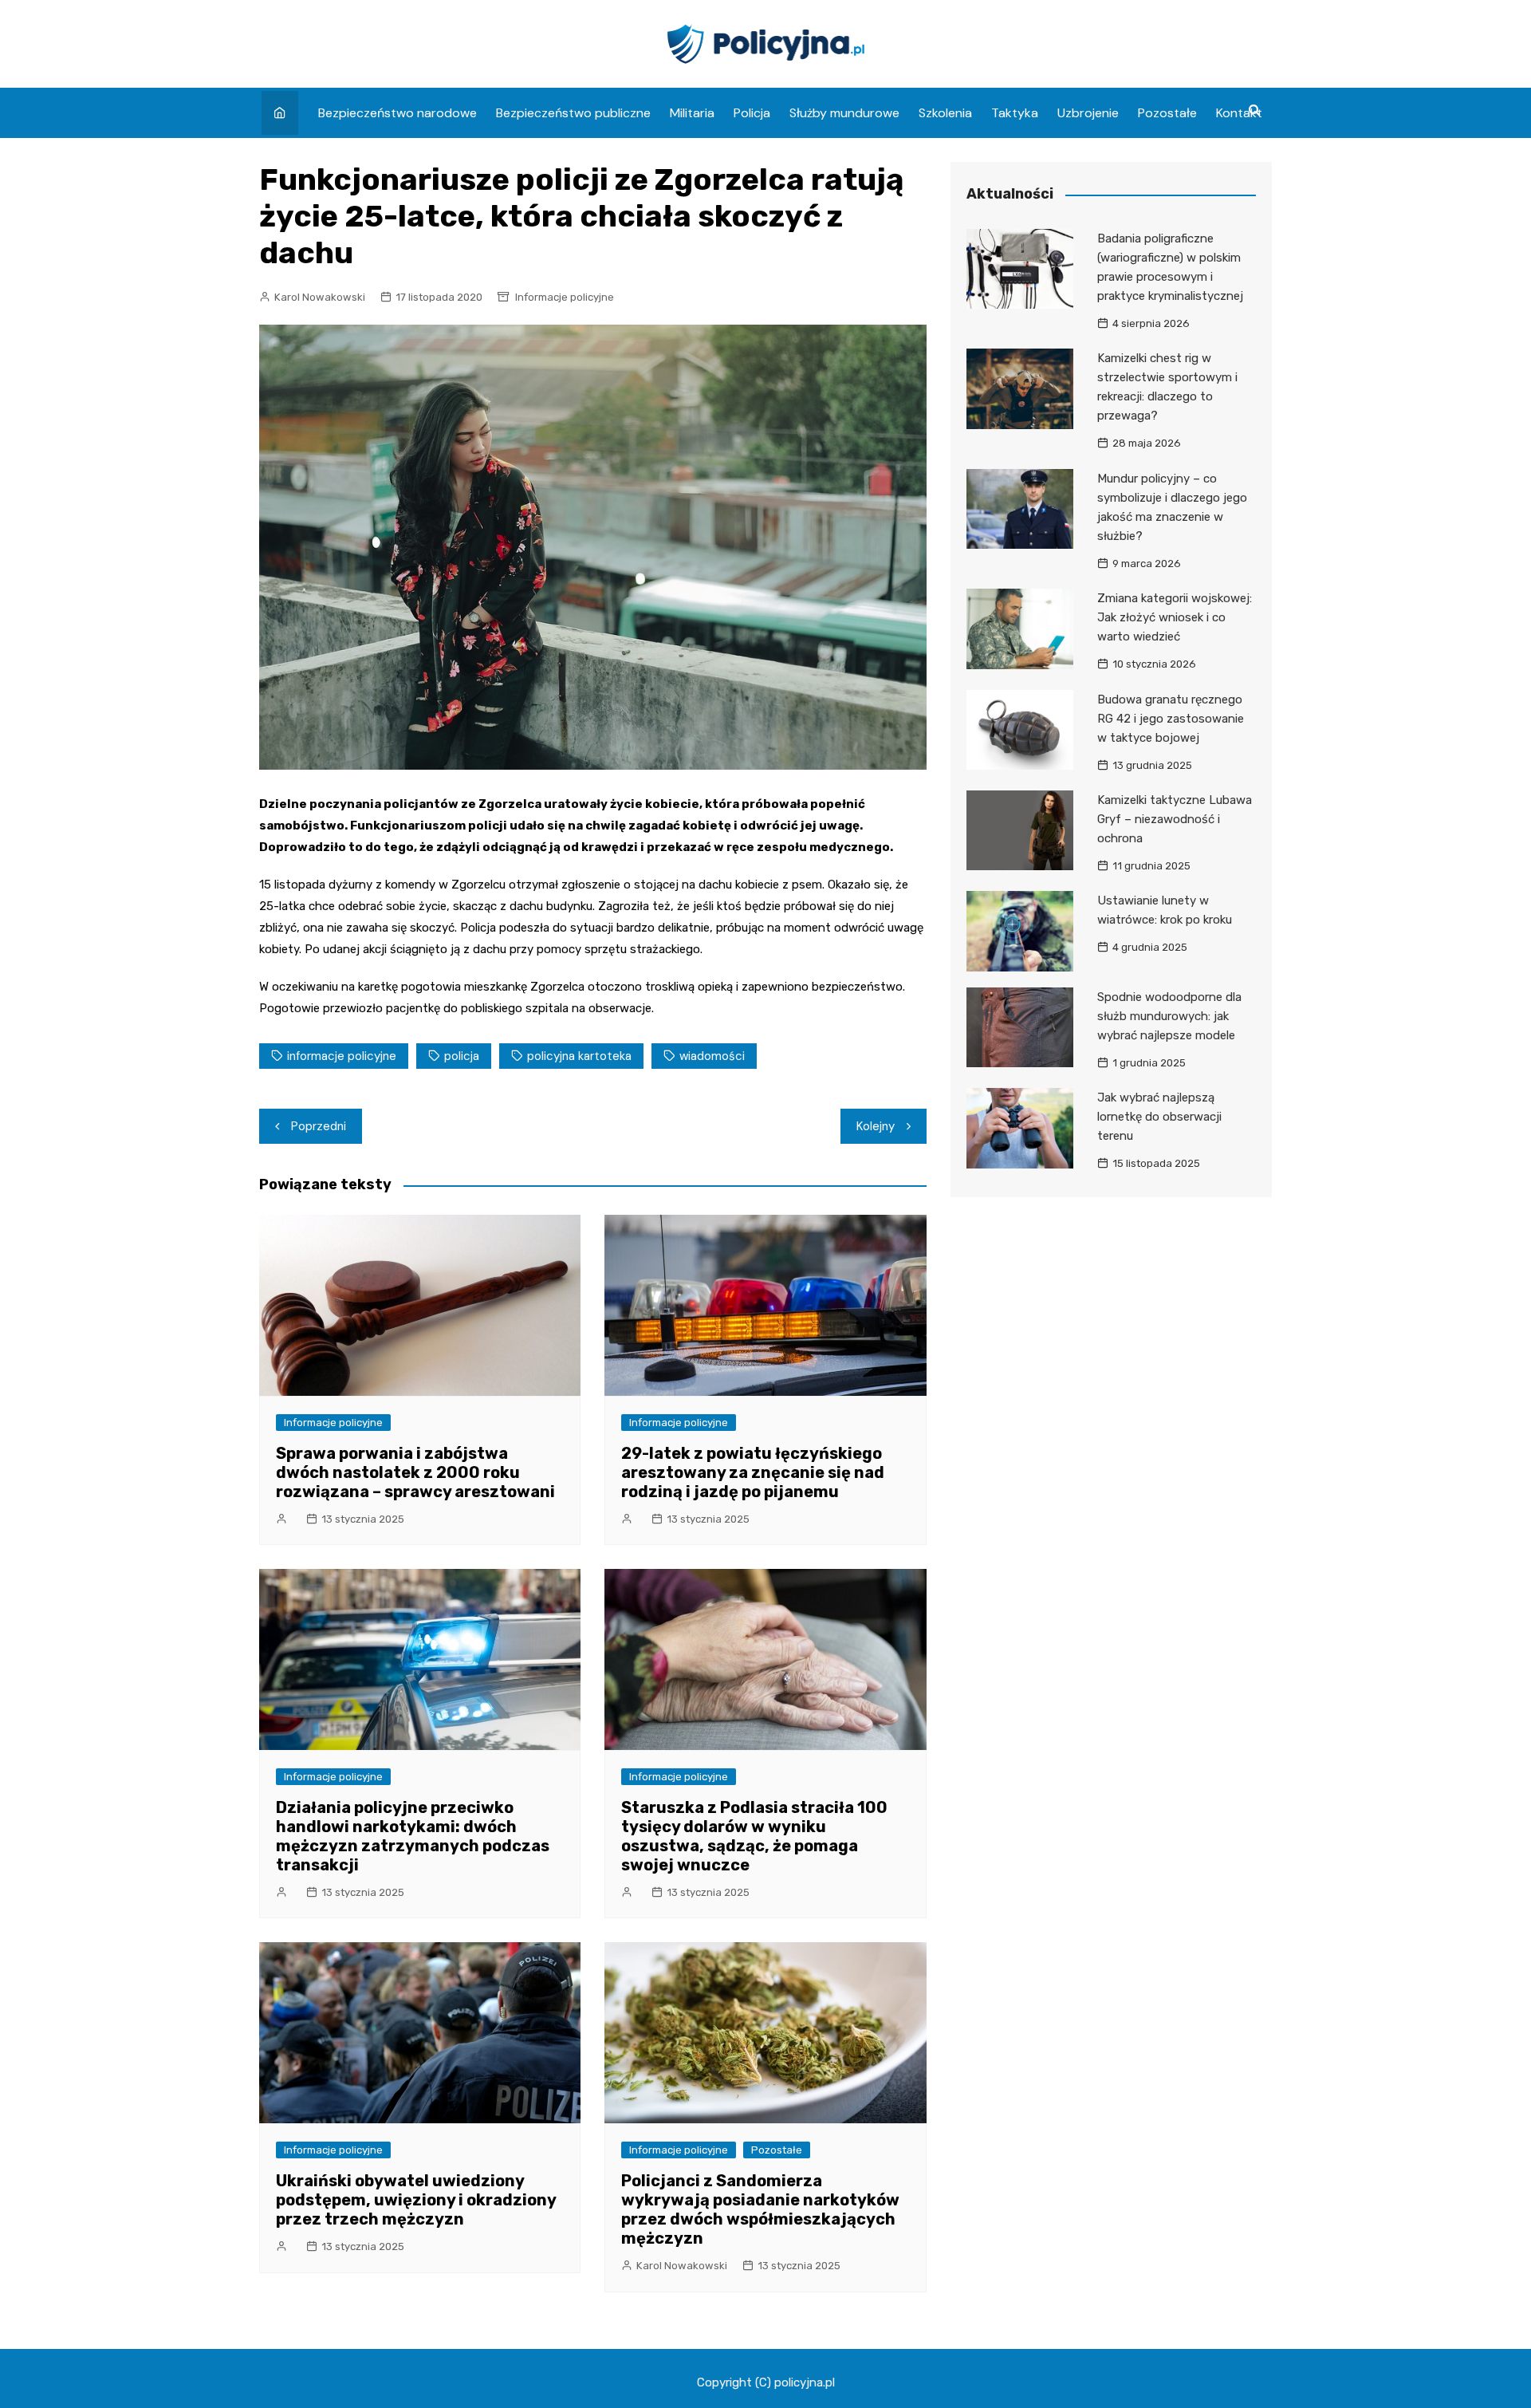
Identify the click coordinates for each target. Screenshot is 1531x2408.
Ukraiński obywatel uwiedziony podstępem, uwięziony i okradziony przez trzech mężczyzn (416, 2200)
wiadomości (712, 1056)
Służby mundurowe (844, 113)
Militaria (692, 113)
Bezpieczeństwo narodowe (398, 113)
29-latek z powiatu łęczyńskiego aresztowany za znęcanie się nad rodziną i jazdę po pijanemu (753, 1472)
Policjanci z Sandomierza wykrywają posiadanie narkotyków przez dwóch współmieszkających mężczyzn (760, 2209)
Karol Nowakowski (320, 297)
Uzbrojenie (1088, 113)
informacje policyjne (342, 1056)
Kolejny (876, 1126)
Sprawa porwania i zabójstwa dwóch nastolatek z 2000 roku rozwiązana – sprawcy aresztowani (415, 1472)
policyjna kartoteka (579, 1056)
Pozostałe (1167, 113)
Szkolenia (945, 113)
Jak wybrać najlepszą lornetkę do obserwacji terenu (1159, 1117)
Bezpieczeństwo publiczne (573, 113)
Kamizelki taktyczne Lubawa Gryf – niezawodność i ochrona (1175, 819)
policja (462, 1056)
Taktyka (1015, 113)
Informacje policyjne (565, 297)
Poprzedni (319, 1126)
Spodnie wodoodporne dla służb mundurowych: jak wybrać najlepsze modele (1169, 1016)
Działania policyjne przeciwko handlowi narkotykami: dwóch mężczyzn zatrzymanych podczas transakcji (413, 1836)
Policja (752, 113)
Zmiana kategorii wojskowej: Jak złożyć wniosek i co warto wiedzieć (1175, 617)
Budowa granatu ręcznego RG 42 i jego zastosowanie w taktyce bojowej (1171, 719)
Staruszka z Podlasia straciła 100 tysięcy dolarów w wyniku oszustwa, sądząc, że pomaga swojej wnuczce (754, 1836)
